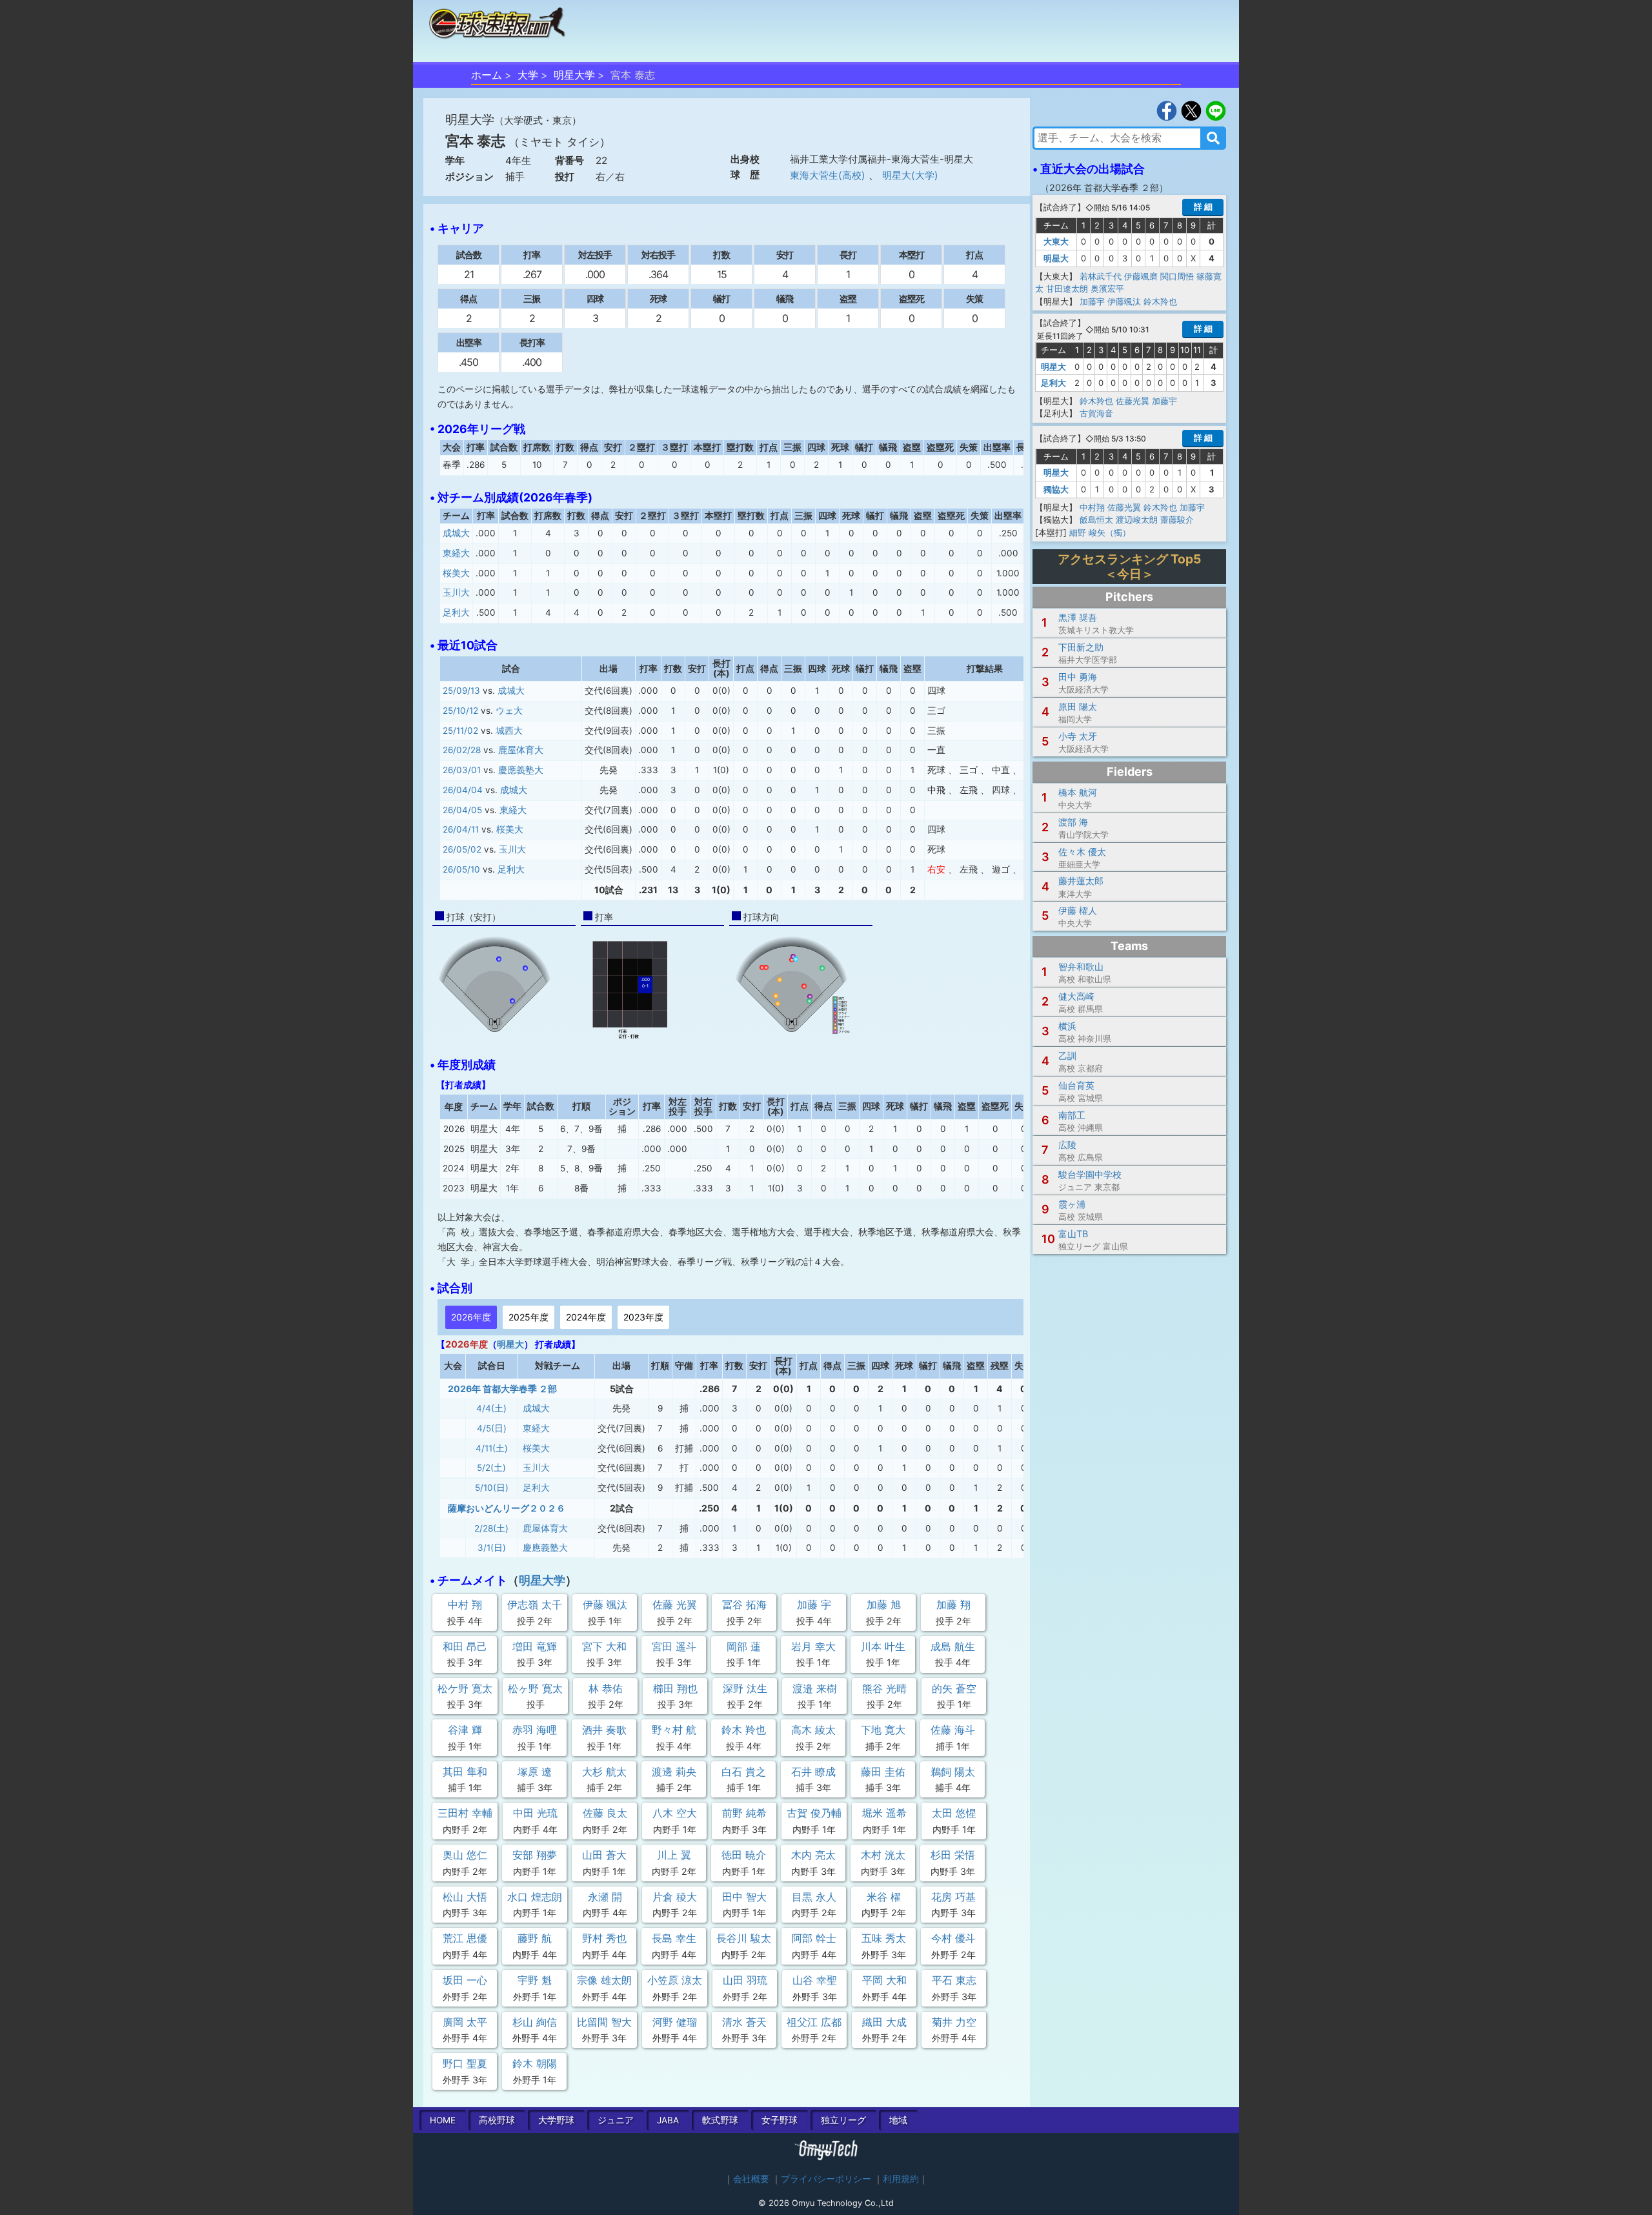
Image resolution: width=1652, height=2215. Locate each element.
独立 (843, 2120)
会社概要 (751, 2179)
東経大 (456, 553)
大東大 (1056, 241)
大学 (528, 75)
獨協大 (1056, 489)
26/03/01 (462, 770)
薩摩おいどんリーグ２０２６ (507, 1508)
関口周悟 (1177, 276)
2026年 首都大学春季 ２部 (502, 1389)
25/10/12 (460, 711)
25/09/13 (461, 691)
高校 (497, 2120)
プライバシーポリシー (826, 2179)
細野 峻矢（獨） (1100, 532)
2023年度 (643, 1317)
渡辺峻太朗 (1137, 520)
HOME (443, 2120)
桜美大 (456, 573)
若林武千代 (1101, 276)
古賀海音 (1096, 413)
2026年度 (471, 1317)
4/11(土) (492, 1448)
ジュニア (616, 2120)
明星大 (510, 1344)
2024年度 (586, 1317)
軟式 (720, 2120)
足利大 (456, 612)
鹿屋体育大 (521, 750)
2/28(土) (491, 1528)
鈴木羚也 (1160, 301)
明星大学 (574, 75)
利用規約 (901, 2179)
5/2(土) (491, 1468)
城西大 (509, 731)
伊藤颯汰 (1124, 301)
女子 (780, 2120)
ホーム (487, 75)
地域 (898, 2120)
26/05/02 (462, 849)
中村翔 (1092, 507)
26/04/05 (462, 810)
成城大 (456, 533)
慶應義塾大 (521, 770)
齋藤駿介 (1177, 520)
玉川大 (456, 592)
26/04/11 (461, 829)
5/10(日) (492, 1488)
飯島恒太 (1096, 520)
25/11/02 (460, 731)
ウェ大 (509, 711)
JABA (668, 2120)
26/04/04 (463, 790)
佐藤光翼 (1133, 401)
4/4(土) (491, 1408)
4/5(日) (492, 1428)
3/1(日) (492, 1548)
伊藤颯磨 (1141, 276)
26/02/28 (462, 750)
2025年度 (529, 1317)
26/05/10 (461, 869)
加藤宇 (1092, 301)
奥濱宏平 (1107, 288)
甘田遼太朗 (1067, 288)
